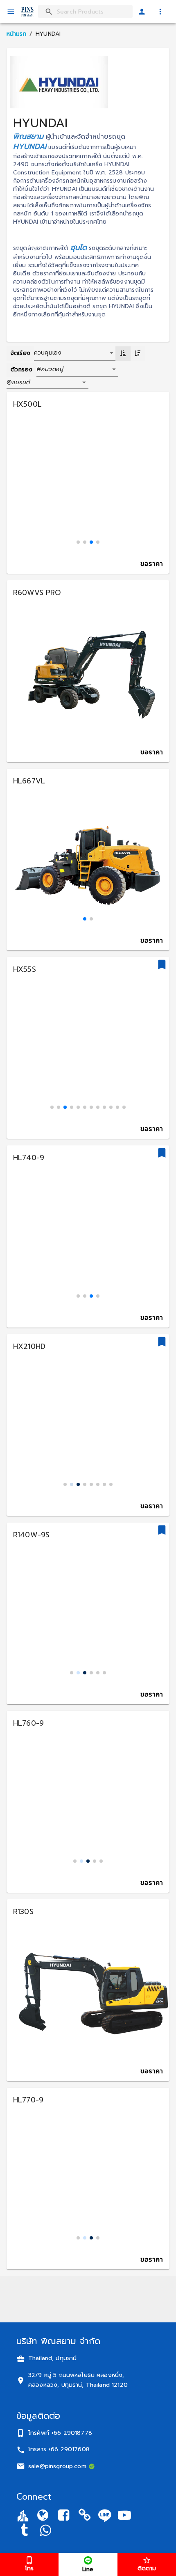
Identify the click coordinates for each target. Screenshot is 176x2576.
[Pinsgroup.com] (43, 2517)
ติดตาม (147, 2568)
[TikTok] (24, 2531)
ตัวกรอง (21, 370)
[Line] (105, 2515)
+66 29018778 (72, 2433)
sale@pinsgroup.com (57, 2466)
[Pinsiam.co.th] (85, 2517)
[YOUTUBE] (124, 2517)
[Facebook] (64, 2517)
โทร (29, 2568)
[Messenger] (45, 2531)
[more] (160, 12)
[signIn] (142, 12)
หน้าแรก (16, 34)
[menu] (11, 12)
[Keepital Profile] (23, 2515)
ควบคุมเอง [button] (48, 353)
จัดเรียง (20, 353)
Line (88, 2569)
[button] (80, 370)
